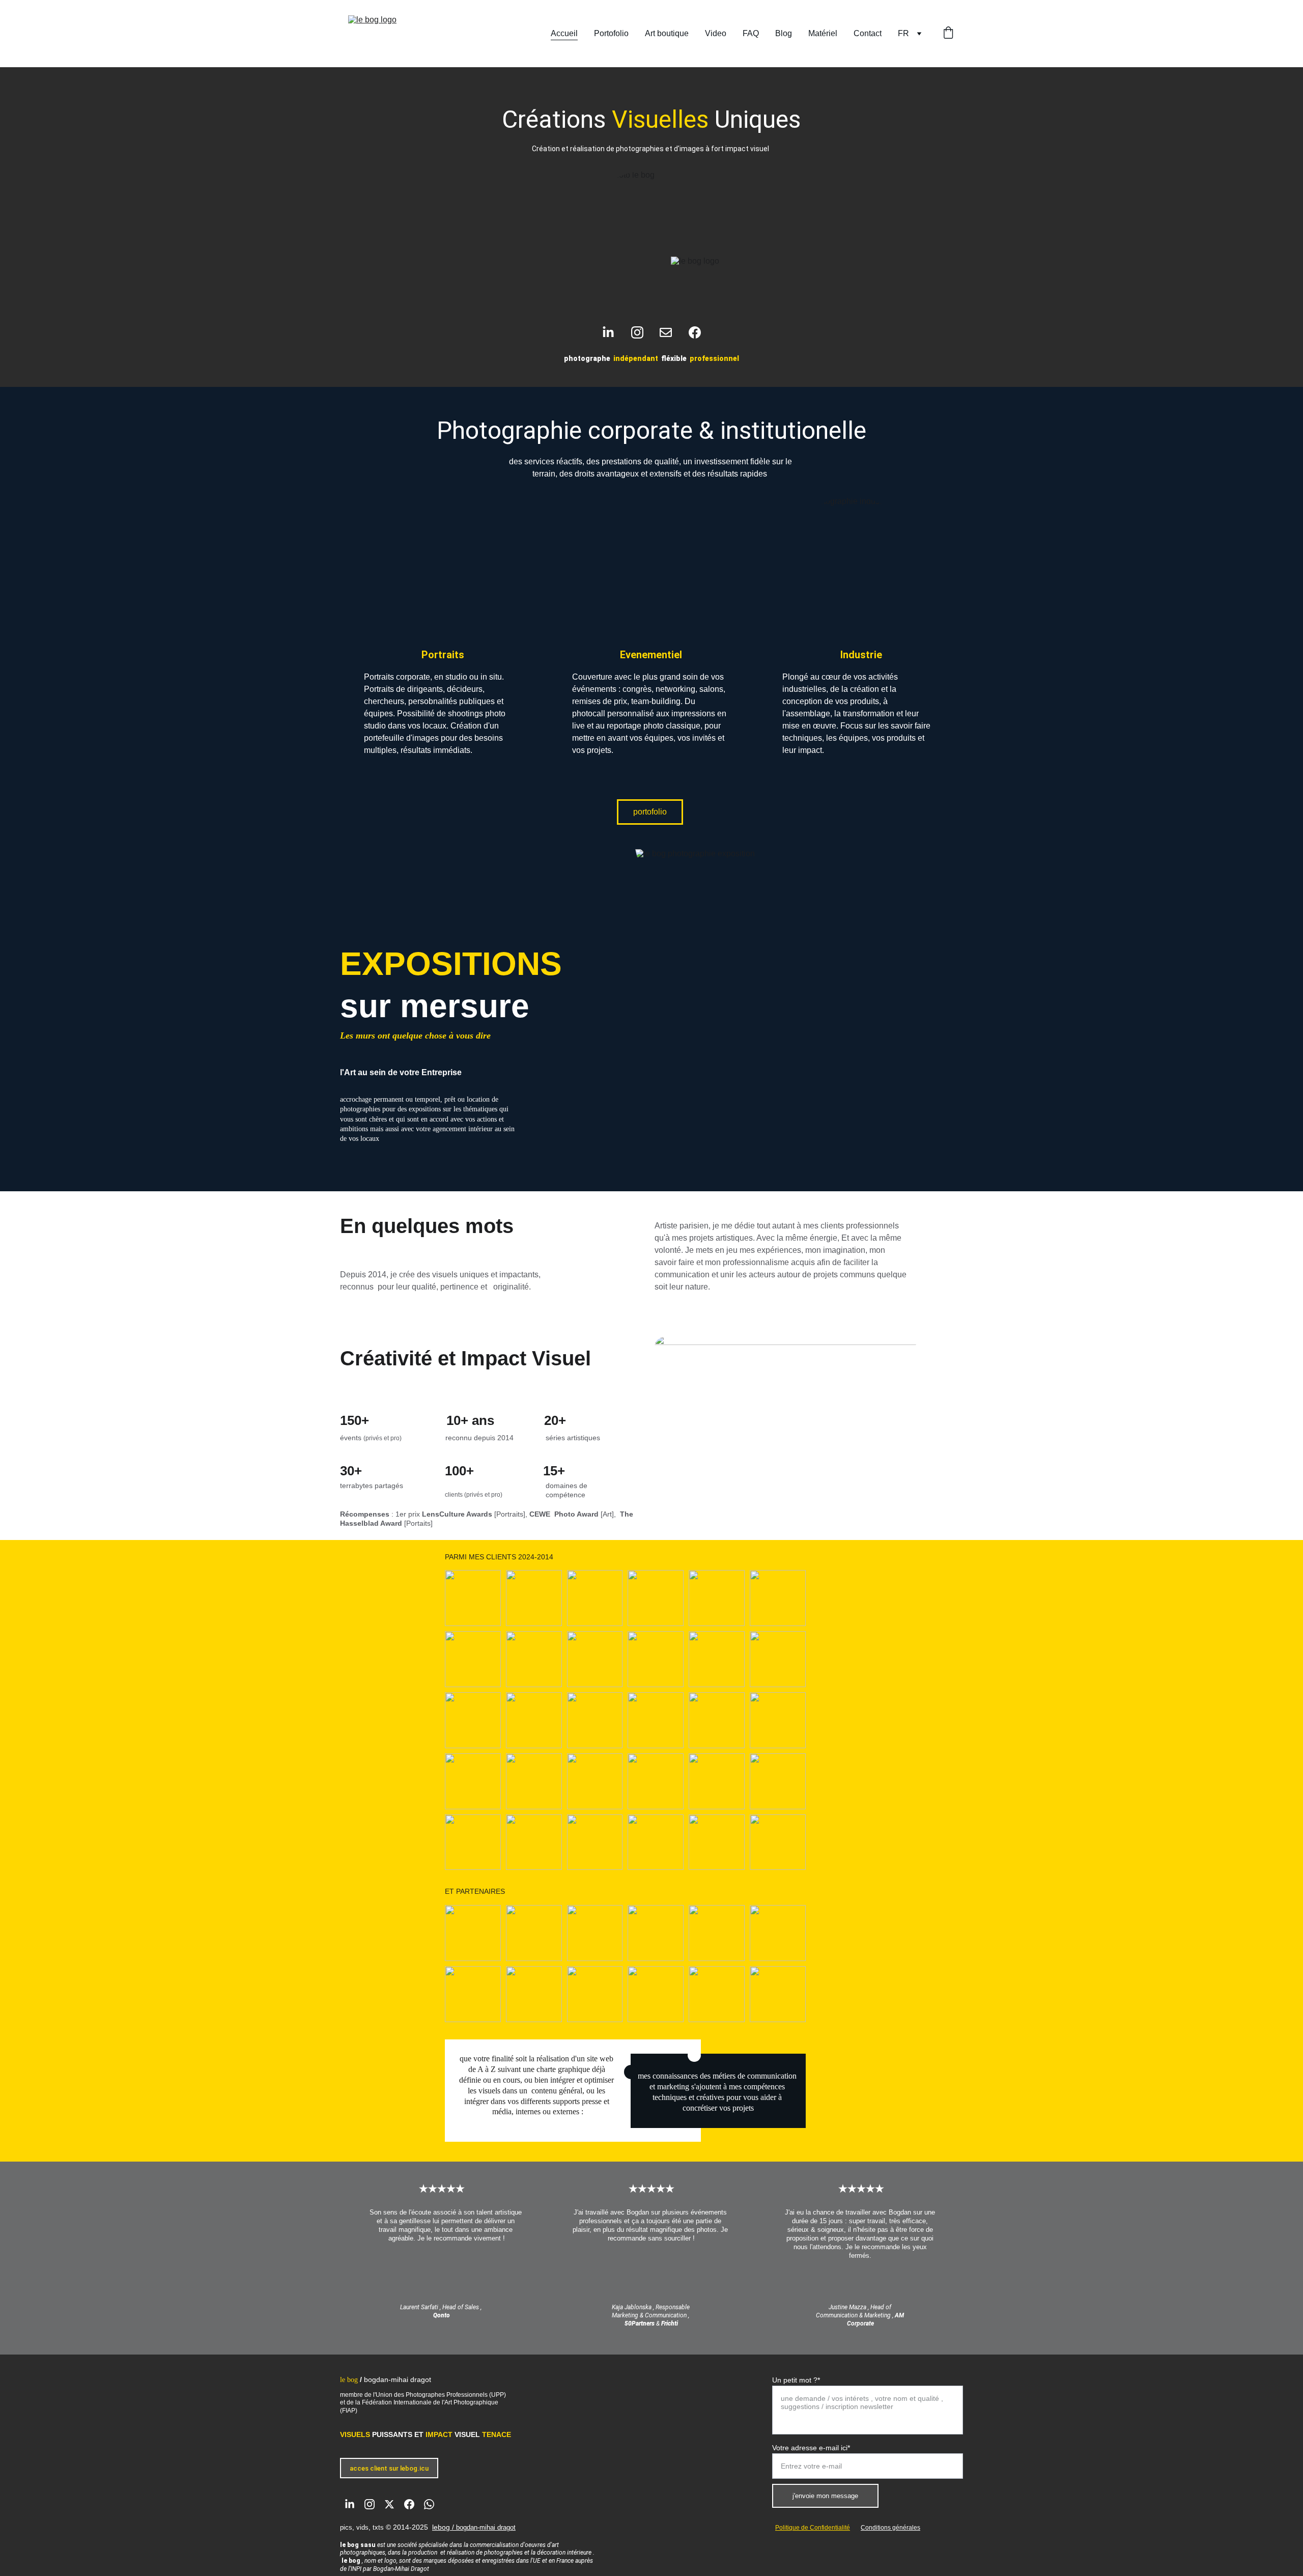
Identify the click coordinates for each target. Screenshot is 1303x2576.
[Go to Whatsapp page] (429, 2504)
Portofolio (611, 33)
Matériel (823, 33)
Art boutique (667, 33)
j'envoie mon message (825, 2496)
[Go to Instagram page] (642, 332)
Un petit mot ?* (796, 2380)
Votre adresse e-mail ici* (811, 2448)
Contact (868, 33)
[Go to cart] (948, 34)
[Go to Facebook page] (695, 332)
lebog (441, 2527)
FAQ (751, 33)
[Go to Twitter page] (389, 2504)
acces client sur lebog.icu (389, 2468)
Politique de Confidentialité (813, 2528)
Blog (784, 33)
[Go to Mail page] (671, 332)
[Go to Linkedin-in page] (613, 332)
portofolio (650, 812)
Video (716, 33)
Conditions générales (890, 2528)
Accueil (564, 33)
